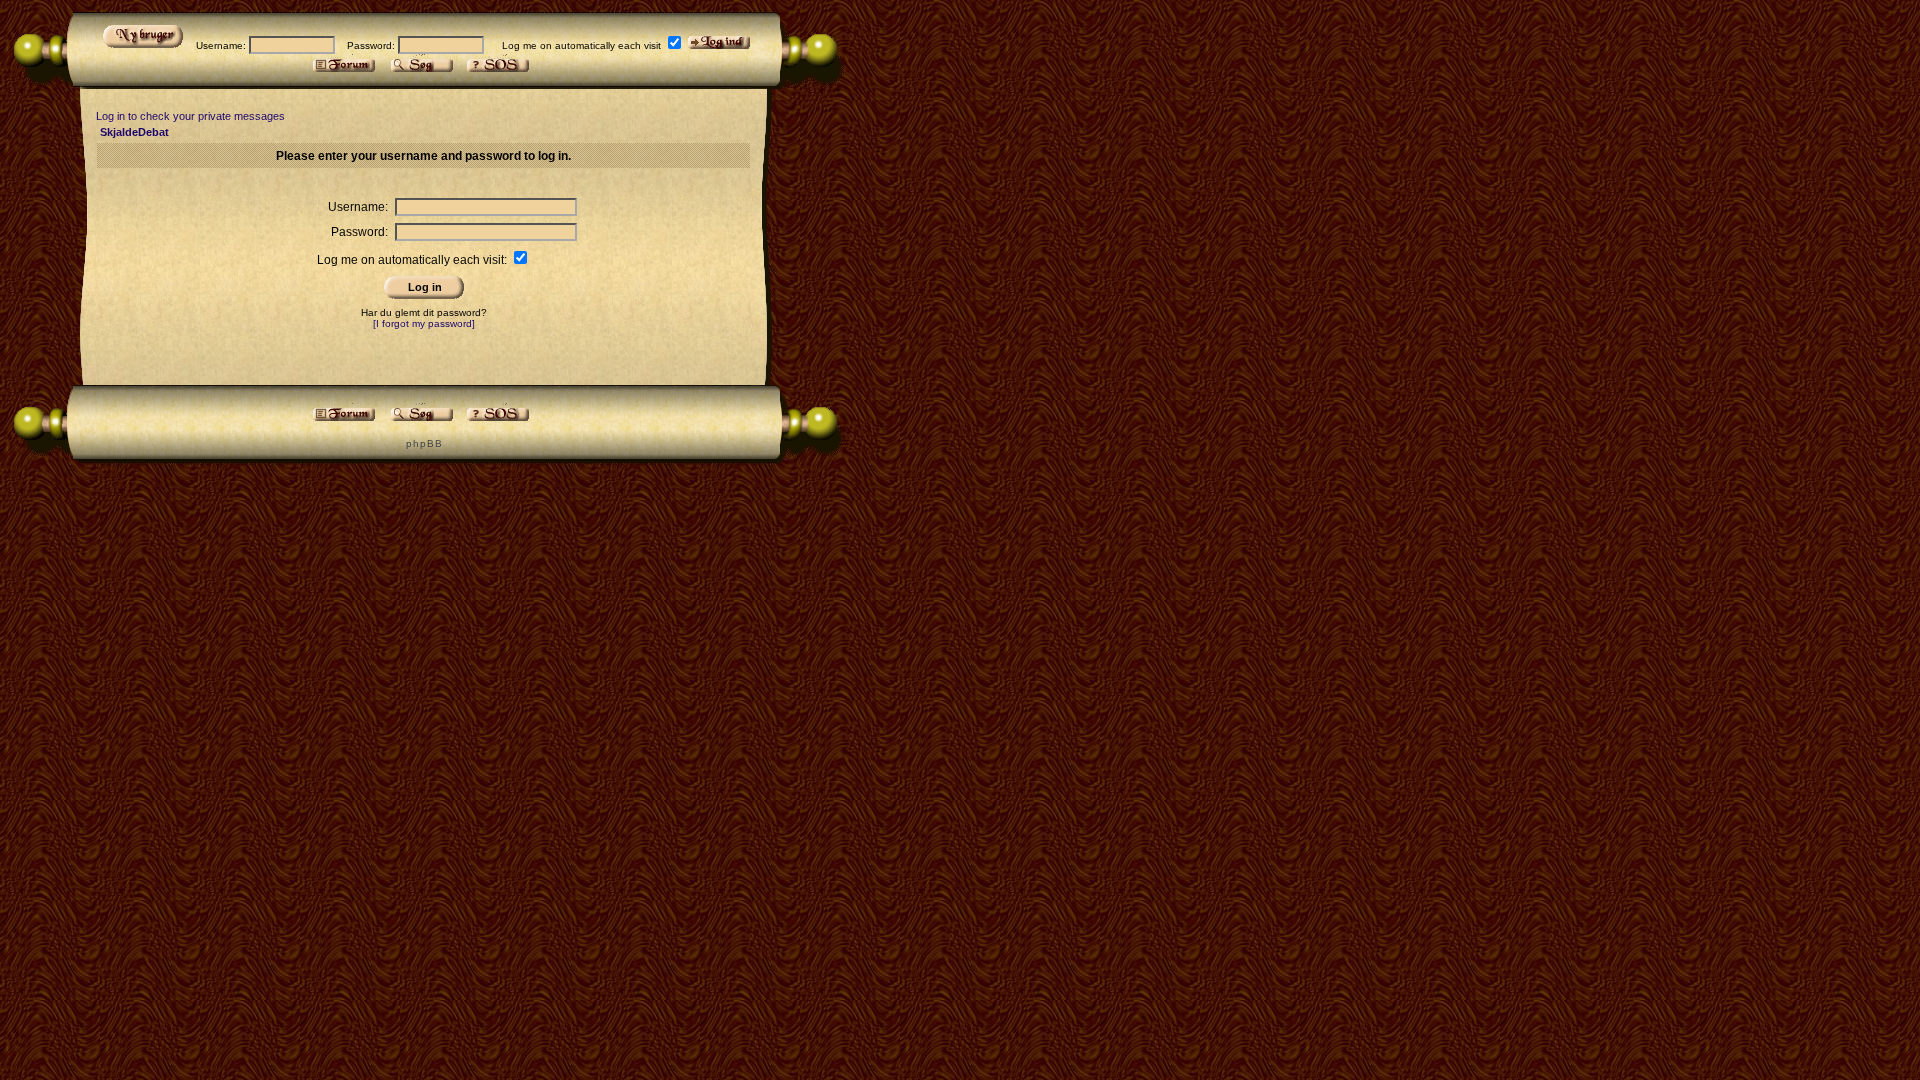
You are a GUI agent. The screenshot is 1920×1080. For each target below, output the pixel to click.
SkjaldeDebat (134, 132)
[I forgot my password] (424, 323)
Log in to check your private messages (190, 116)
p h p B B (423, 443)
